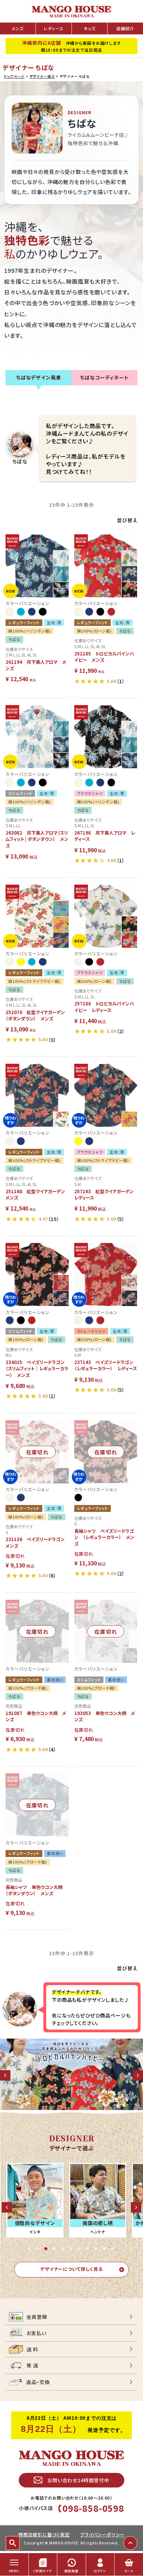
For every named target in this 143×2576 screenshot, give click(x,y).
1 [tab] (30, 2249)
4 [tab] (55, 2249)
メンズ (18, 28)
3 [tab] (47, 2249)
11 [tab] (113, 2249)
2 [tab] (38, 2249)
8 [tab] (88, 2249)
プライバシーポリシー (102, 2535)
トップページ (14, 76)
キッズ (90, 28)
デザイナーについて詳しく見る (71, 2269)
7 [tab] (80, 2249)
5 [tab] (63, 2249)
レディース (53, 28)
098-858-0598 (93, 2508)
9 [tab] (96, 2249)
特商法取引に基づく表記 (44, 2535)
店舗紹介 (125, 28)
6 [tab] (71, 2249)
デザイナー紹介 (42, 76)
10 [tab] (105, 2249)
